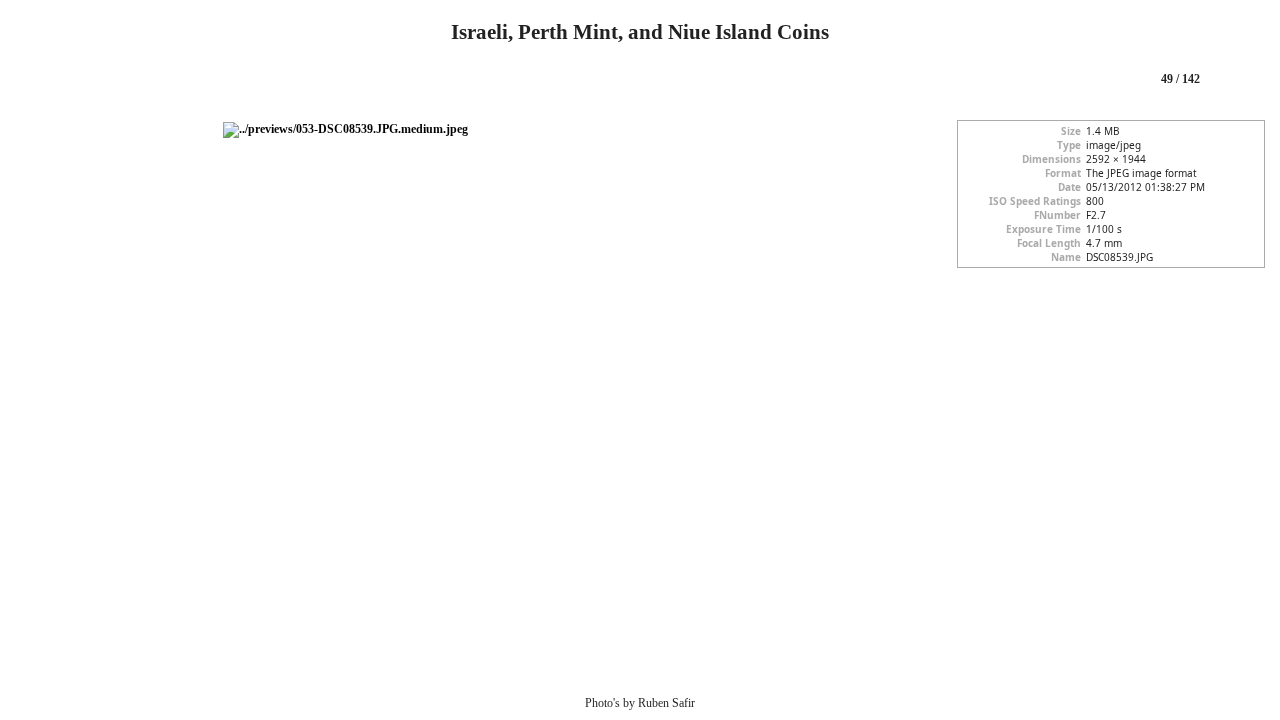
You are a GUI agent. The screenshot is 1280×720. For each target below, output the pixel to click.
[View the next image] (1240, 80)
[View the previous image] (1121, 80)
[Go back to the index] (35, 80)
